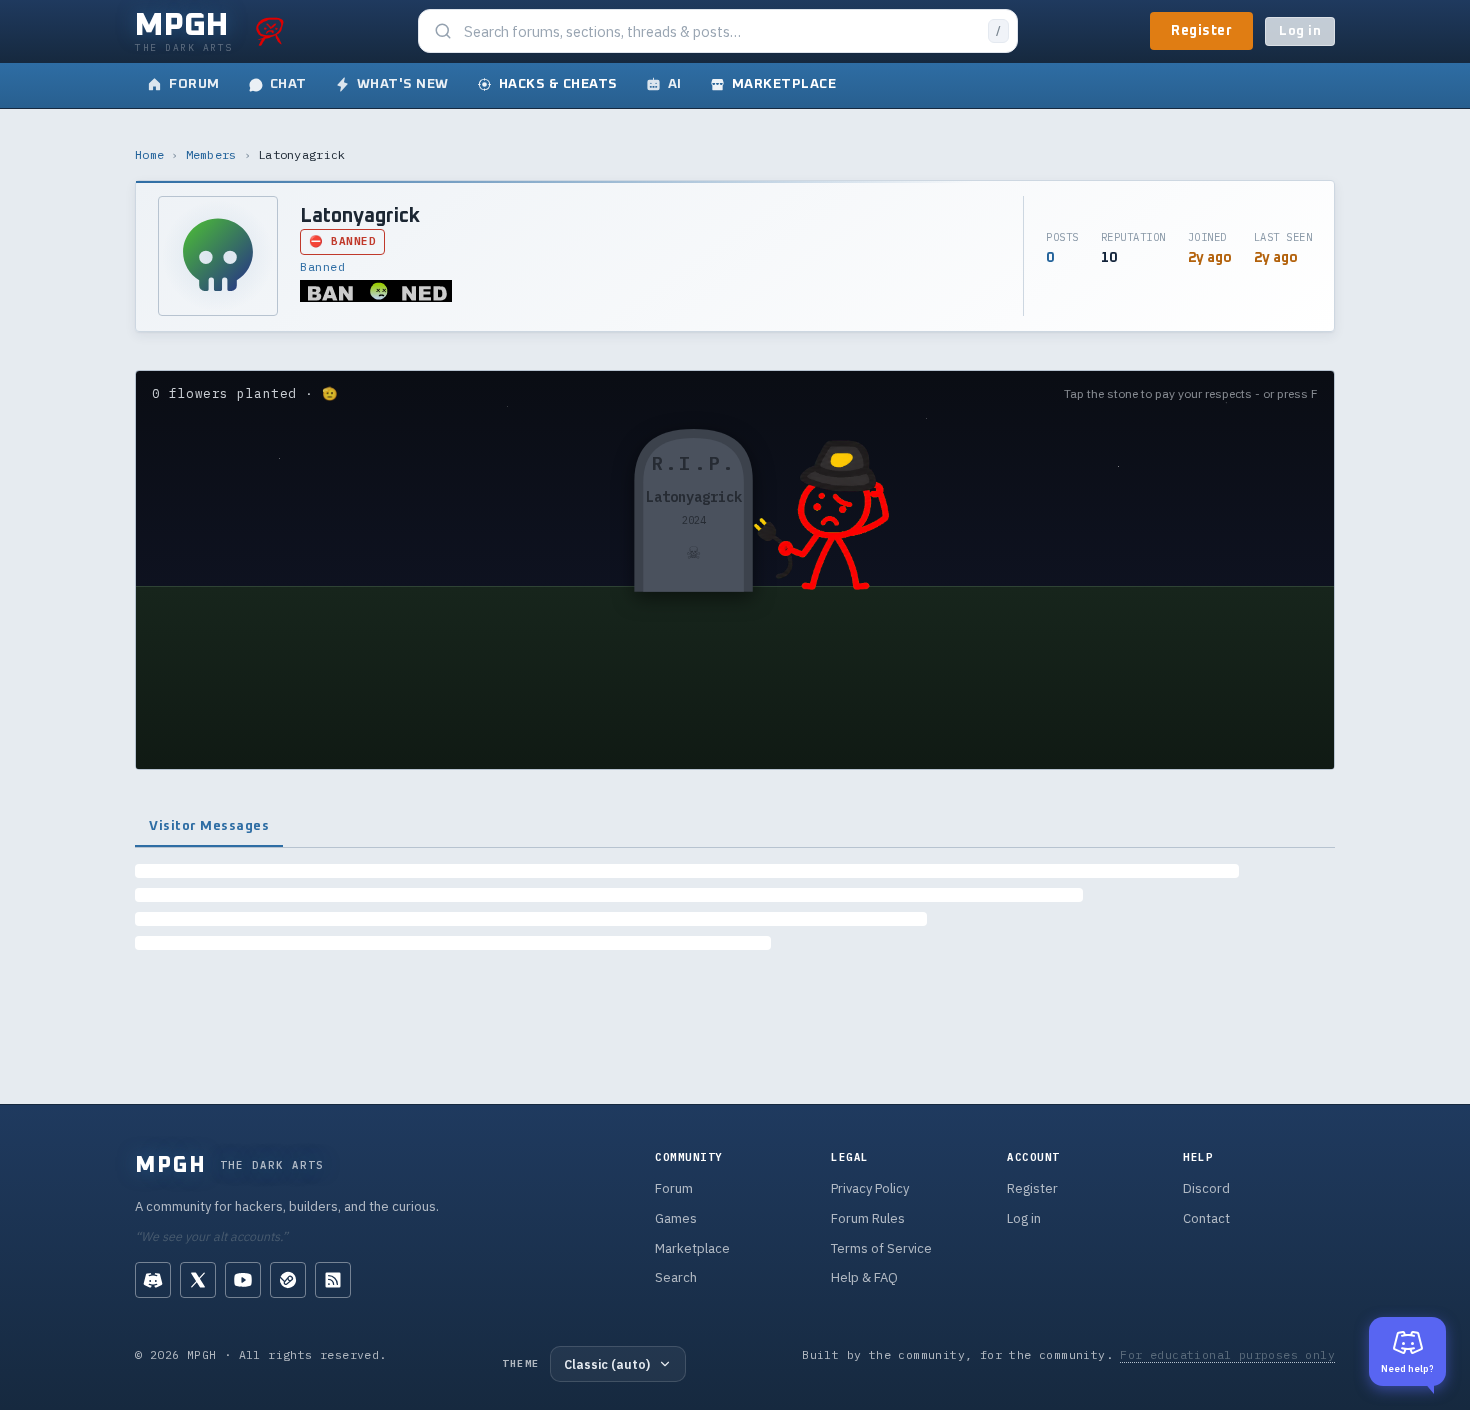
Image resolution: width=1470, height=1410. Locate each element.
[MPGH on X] (198, 1280)
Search (676, 1277)
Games (676, 1218)
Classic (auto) (607, 1364)
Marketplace (692, 1248)
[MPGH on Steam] (288, 1280)
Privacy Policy (870, 1188)
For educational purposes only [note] (1227, 1354)
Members (211, 154)
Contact (1206, 1218)
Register (1201, 31)
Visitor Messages (209, 826)
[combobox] (720, 31)
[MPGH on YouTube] (243, 1280)
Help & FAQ (864, 1277)
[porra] (270, 31)
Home (149, 154)
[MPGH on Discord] (153, 1280)
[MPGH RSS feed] (333, 1280)
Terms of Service (881, 1248)
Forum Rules (868, 1218)
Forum (674, 1188)
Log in (1300, 31)
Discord (1206, 1188)
